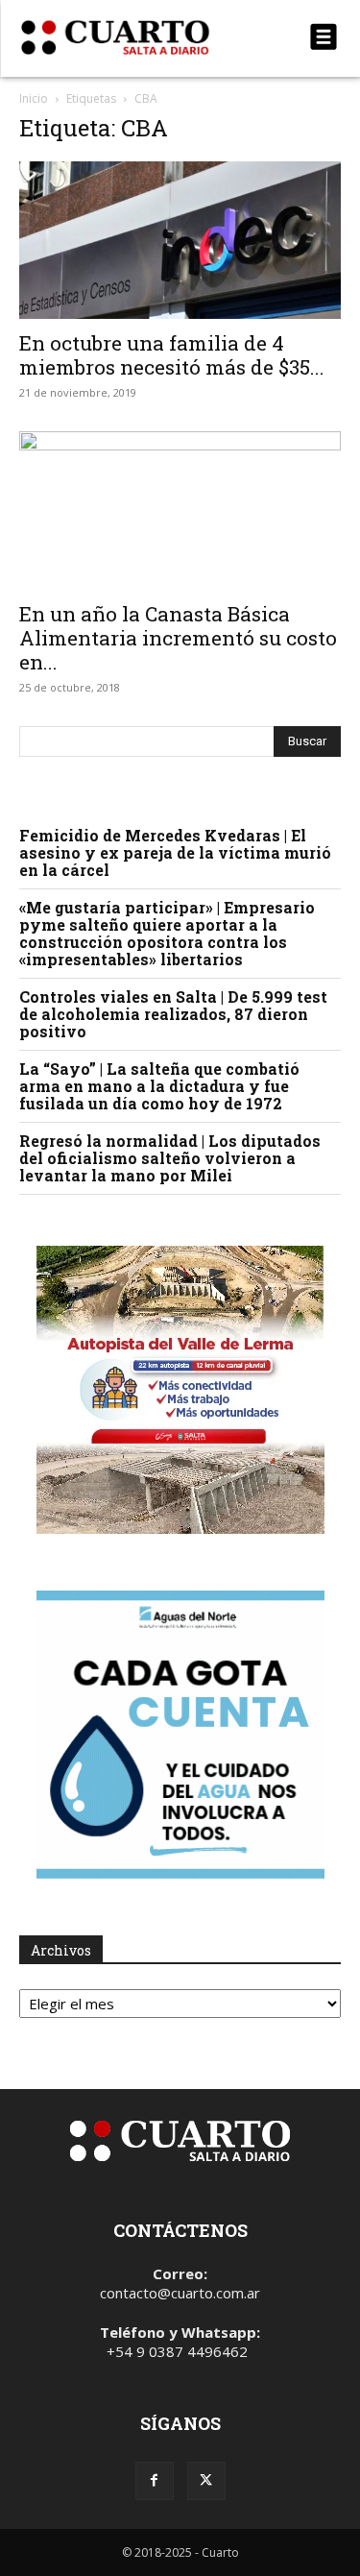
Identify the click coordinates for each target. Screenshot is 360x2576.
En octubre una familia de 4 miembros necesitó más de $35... (172, 355)
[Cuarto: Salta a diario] (132, 37)
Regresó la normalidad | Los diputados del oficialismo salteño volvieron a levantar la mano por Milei (170, 1158)
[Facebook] (155, 2481)
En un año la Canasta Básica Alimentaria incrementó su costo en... (178, 638)
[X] (206, 2481)
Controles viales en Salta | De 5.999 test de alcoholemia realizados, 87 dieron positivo (173, 1014)
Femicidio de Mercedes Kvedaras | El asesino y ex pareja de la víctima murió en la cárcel (175, 852)
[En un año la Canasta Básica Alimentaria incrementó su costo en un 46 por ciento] (180, 510)
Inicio (34, 98)
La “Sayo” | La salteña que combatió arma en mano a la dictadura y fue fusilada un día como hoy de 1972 (159, 1086)
